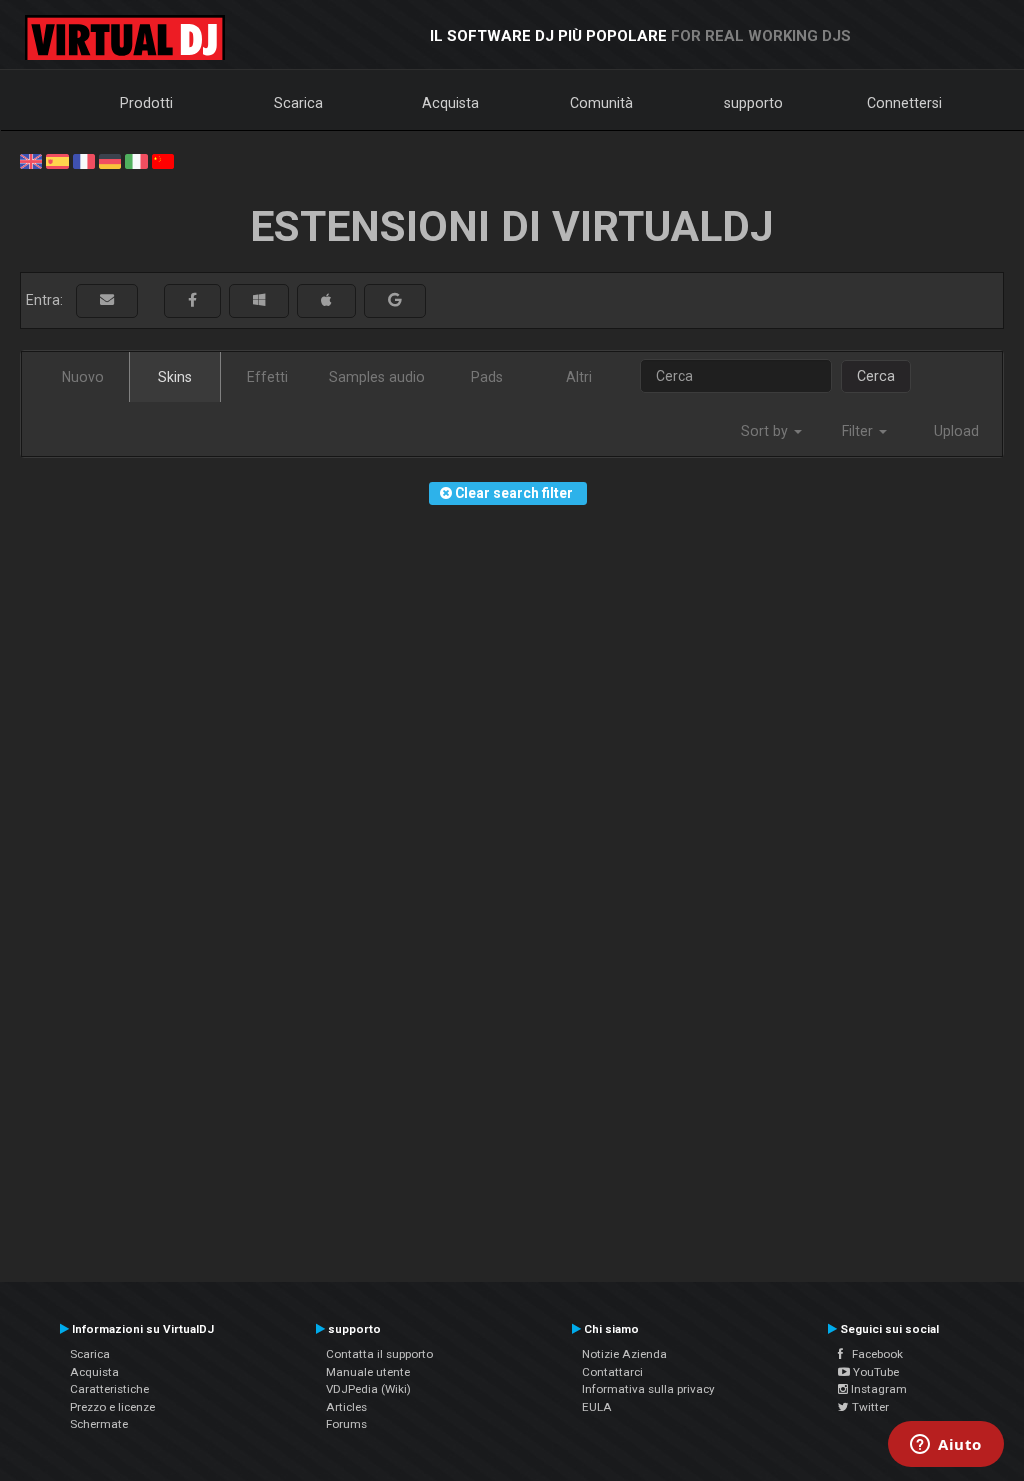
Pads (487, 377)
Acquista (450, 103)
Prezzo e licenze (112, 1407)
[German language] (110, 160)
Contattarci (612, 1372)
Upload (956, 431)
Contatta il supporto (379, 1354)
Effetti (267, 377)
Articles (346, 1407)
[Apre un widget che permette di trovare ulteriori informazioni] (946, 1446)
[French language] (84, 160)
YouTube (874, 1372)
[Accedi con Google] (395, 300)
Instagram (877, 1389)
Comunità (601, 103)
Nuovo (83, 377)
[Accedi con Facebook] (192, 300)
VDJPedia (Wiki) (368, 1389)
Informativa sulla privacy (648, 1389)
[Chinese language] (163, 160)
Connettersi (904, 103)
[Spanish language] (57, 160)
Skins (175, 377)
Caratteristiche (109, 1389)
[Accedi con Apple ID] (326, 300)
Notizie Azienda (624, 1354)
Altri (579, 377)
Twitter (869, 1407)
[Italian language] (136, 160)
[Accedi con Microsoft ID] (259, 300)
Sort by (766, 431)
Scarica (298, 103)
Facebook (873, 1354)
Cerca (876, 376)
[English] (31, 160)
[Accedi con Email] (107, 300)
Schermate (99, 1424)
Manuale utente (368, 1372)
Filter (859, 431)
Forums (346, 1424)
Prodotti (146, 103)
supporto (753, 103)
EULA (597, 1407)
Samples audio (377, 377)
